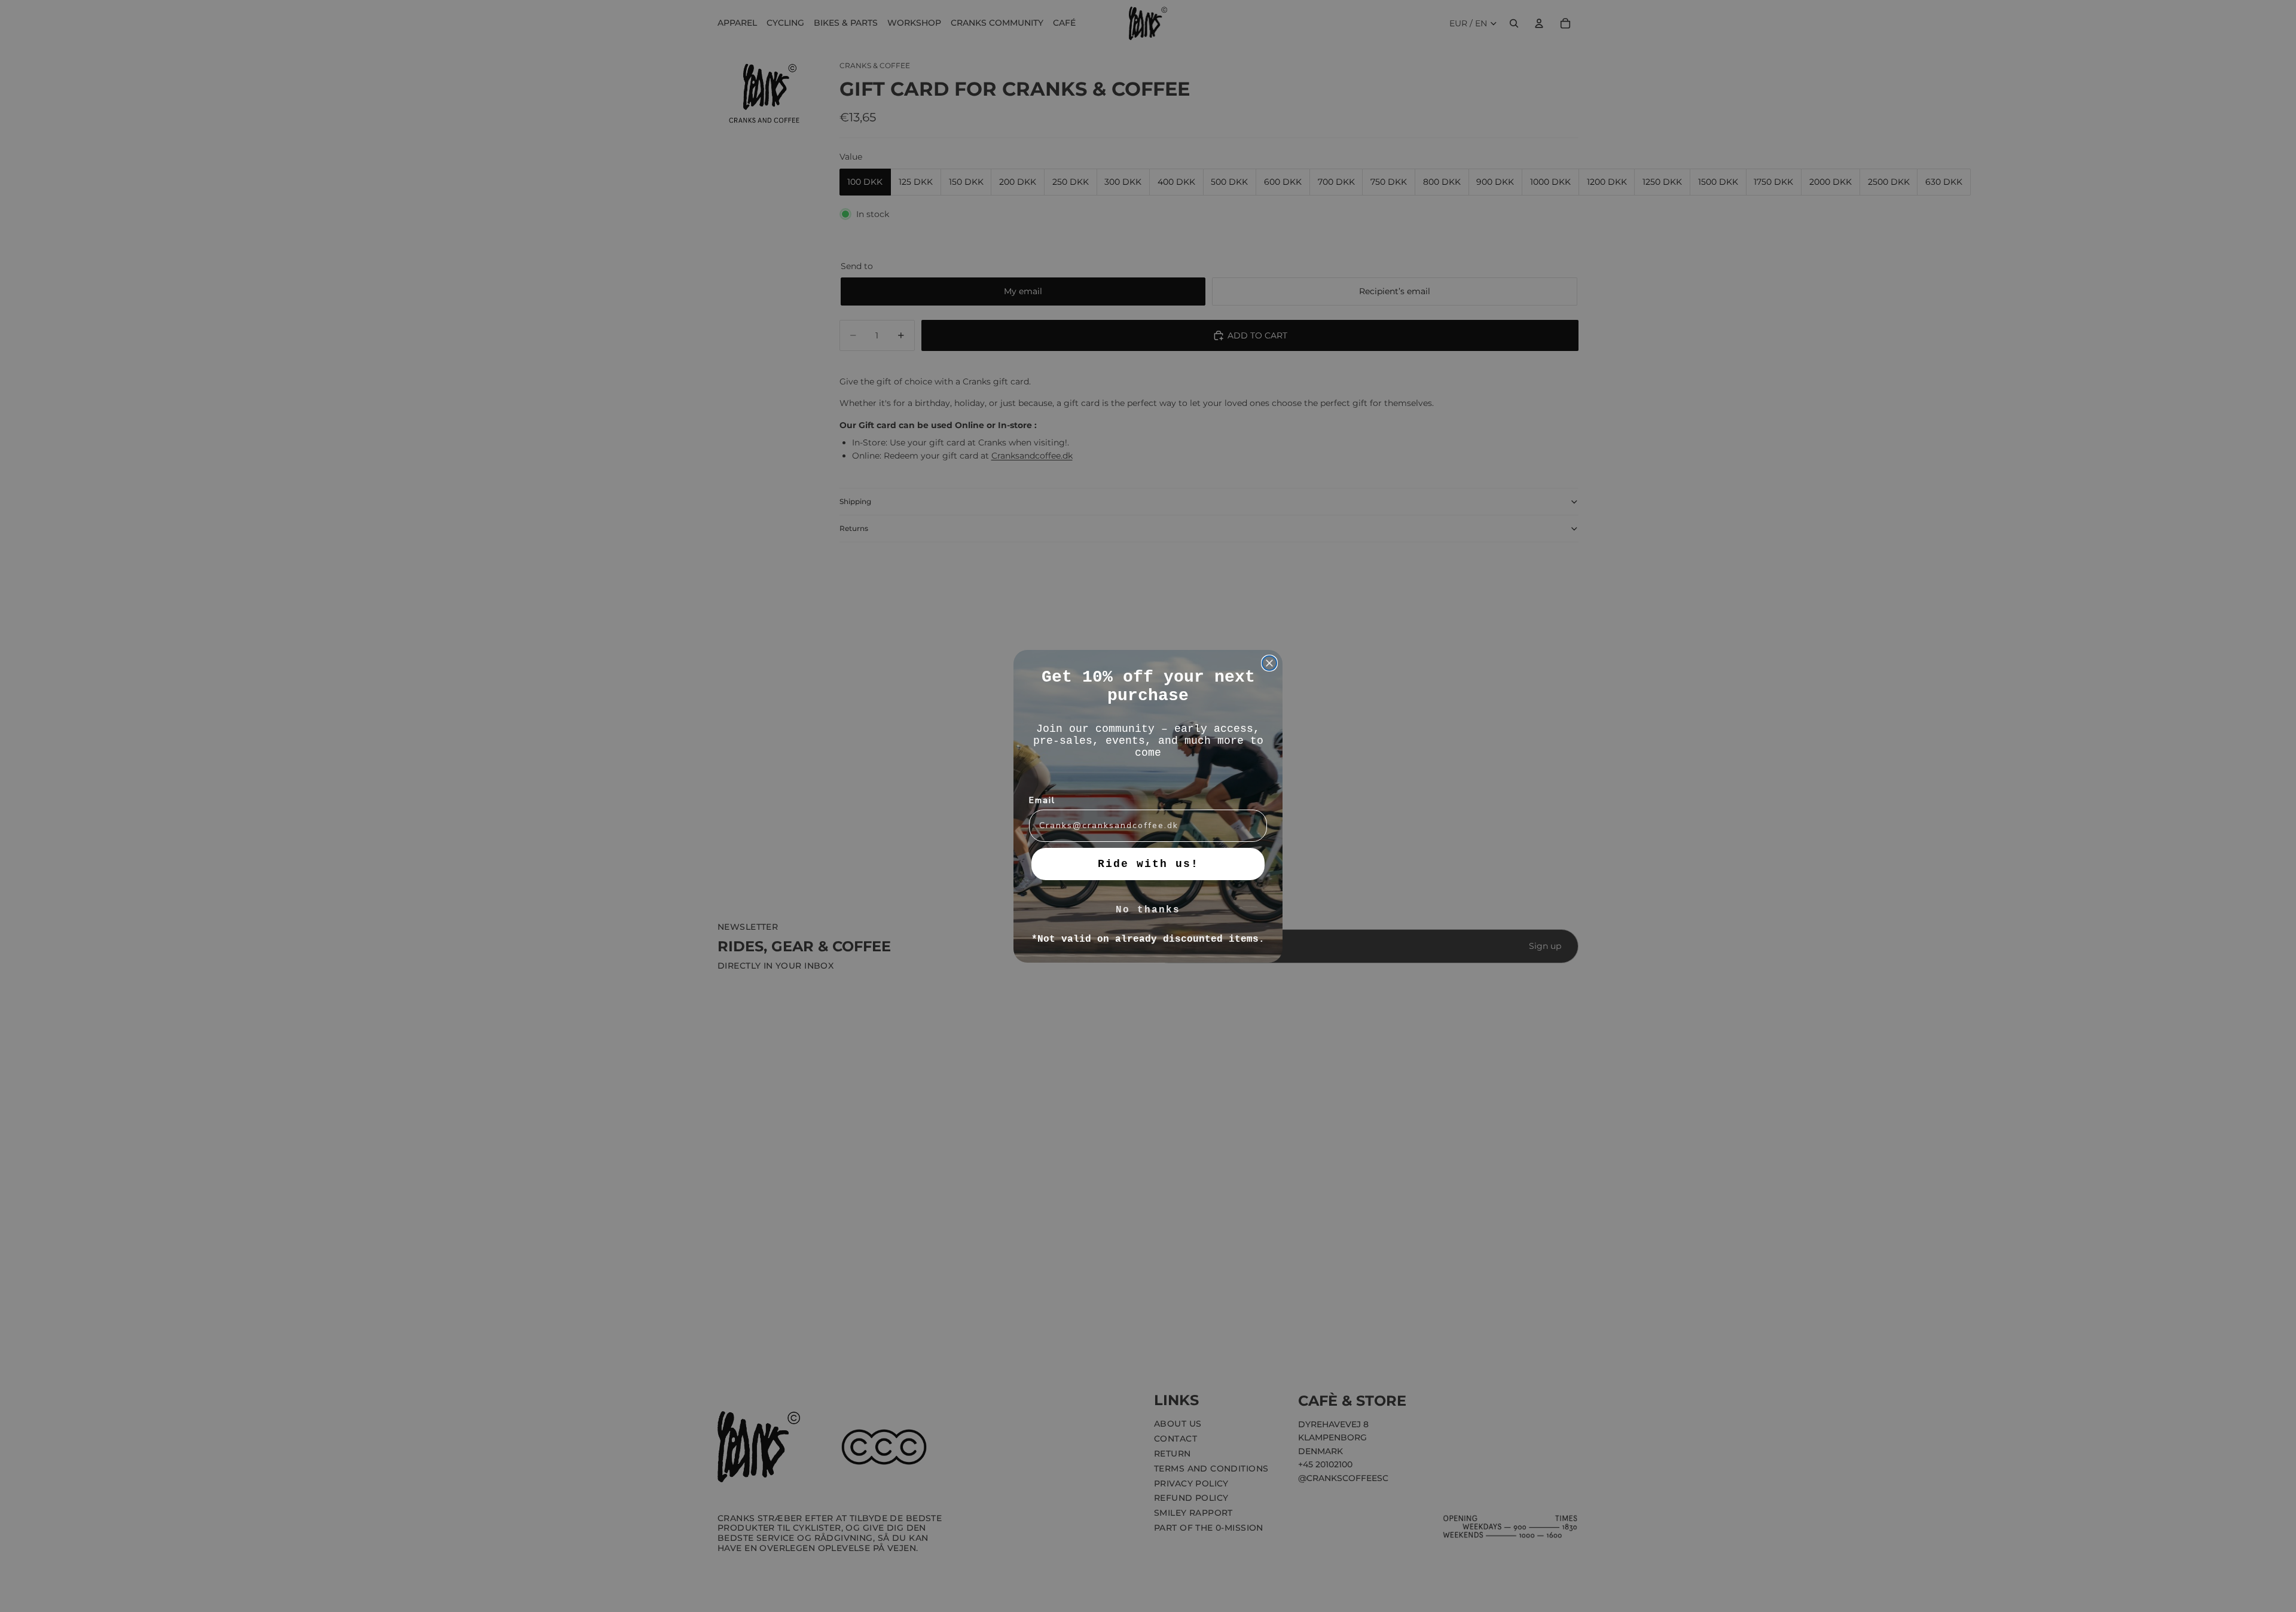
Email (1042, 800)
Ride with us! (1148, 864)
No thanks (1148, 910)
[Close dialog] (1269, 663)
